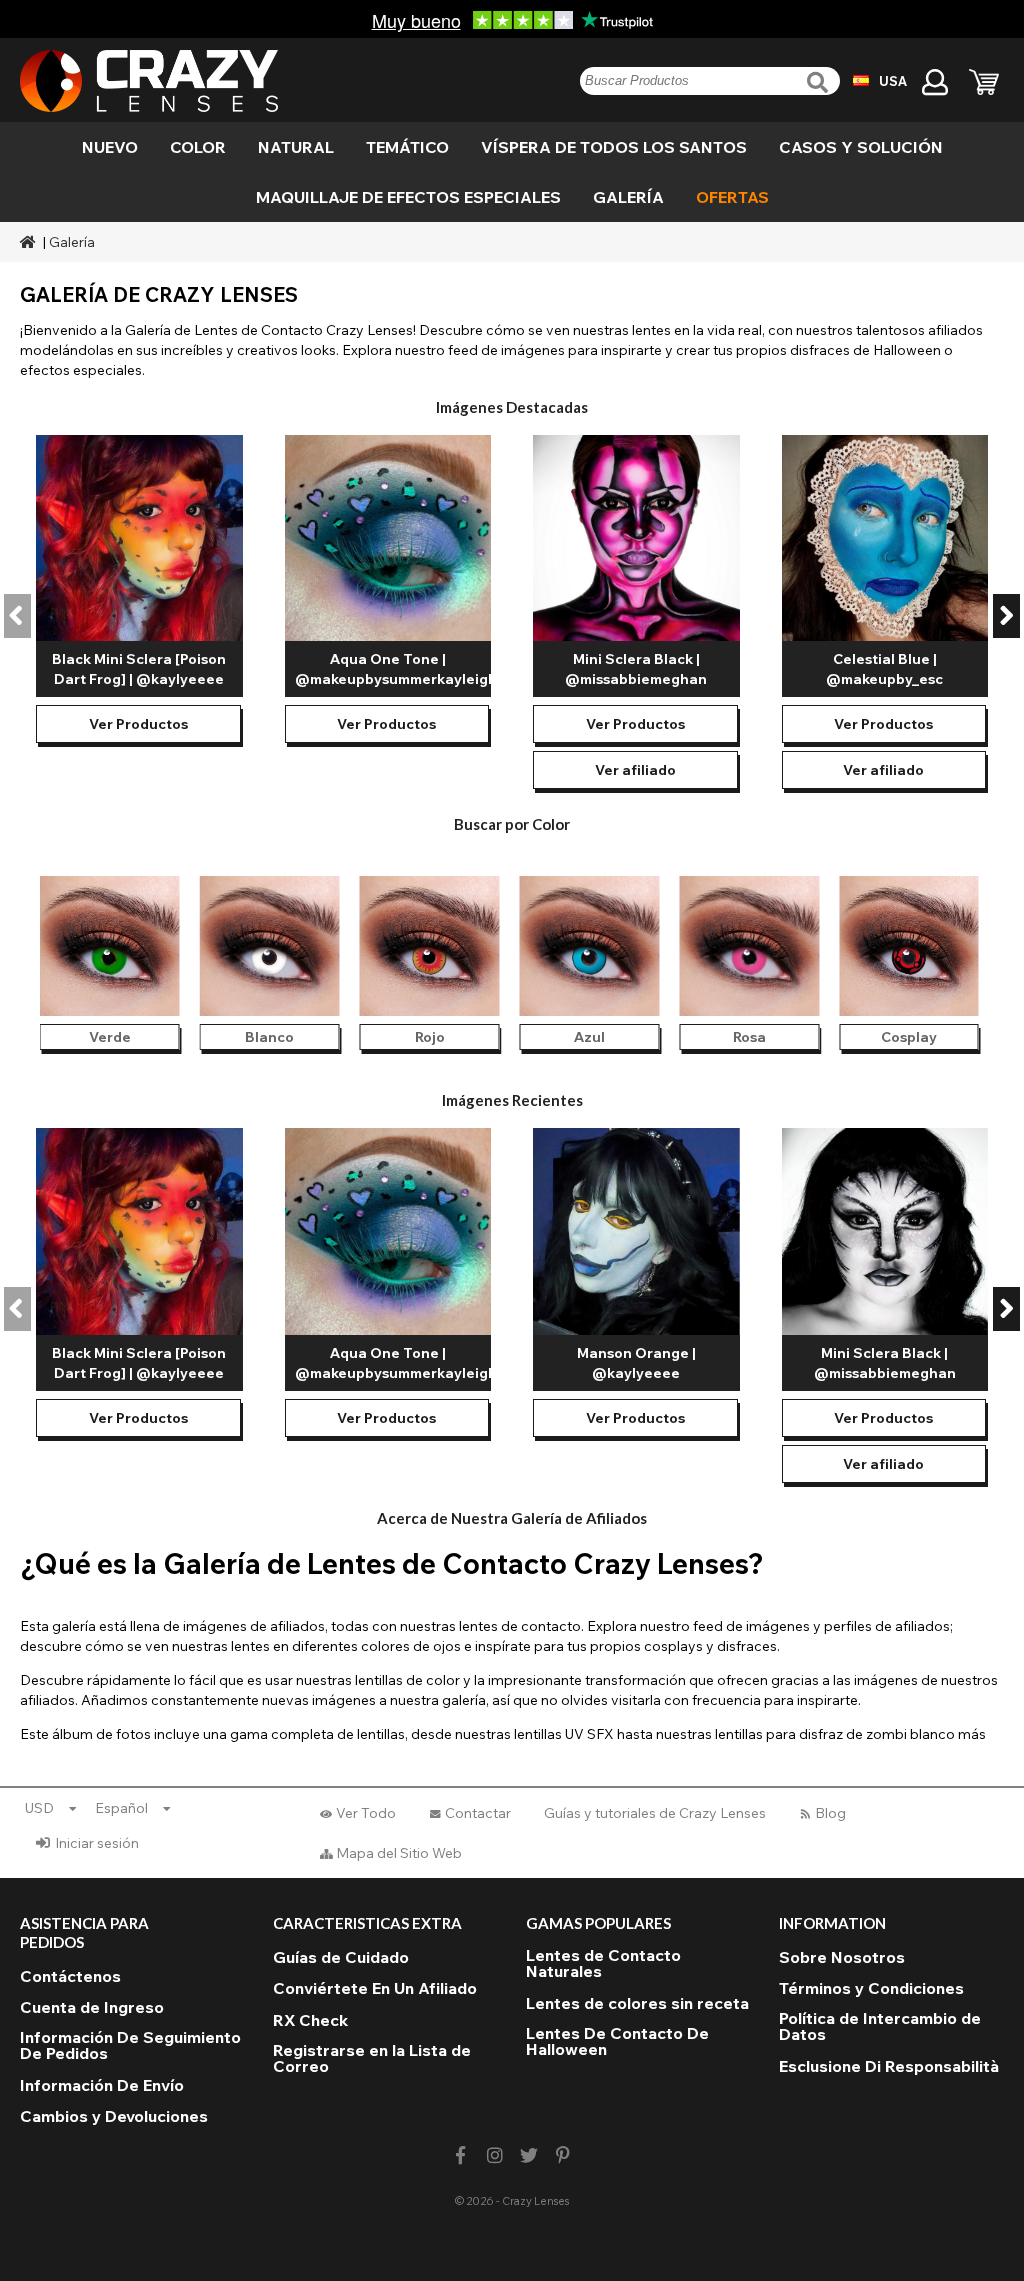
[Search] (820, 82)
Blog (830, 1813)
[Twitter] (529, 2155)
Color (198, 147)
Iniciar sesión (97, 1843)
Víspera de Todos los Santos (614, 147)
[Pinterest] (563, 2155)
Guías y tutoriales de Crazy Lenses (655, 1813)
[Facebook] (460, 2155)
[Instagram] (494, 2155)
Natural (296, 147)
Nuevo (110, 147)
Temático (407, 147)
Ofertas (732, 197)
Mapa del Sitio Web (399, 1853)
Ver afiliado (635, 770)
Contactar (478, 1813)
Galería (628, 197)
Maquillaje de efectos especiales (408, 197)
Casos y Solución (861, 147)
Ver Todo (366, 1813)
